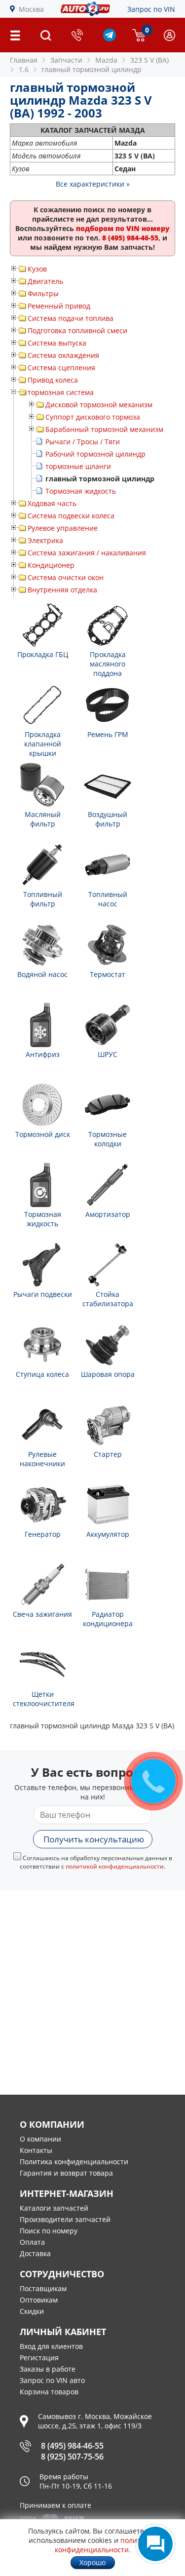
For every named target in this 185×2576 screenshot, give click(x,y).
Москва (31, 9)
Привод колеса (53, 380)
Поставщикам (43, 2288)
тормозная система (61, 392)
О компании (40, 2139)
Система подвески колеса (71, 516)
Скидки (32, 2311)
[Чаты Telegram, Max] (155, 2544)
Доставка (35, 2253)
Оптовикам (39, 2300)
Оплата (32, 2242)
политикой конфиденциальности (115, 1866)
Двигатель (45, 281)
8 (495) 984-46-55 (72, 2446)
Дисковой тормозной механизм (99, 405)
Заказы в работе (48, 2369)
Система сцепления (61, 368)
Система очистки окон (66, 577)
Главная (24, 60)
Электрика (45, 540)
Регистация (39, 2358)
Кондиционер (51, 565)
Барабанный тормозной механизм (104, 429)
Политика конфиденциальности (74, 2162)
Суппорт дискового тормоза (93, 417)
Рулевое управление (63, 528)
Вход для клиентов (51, 2346)
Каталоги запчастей (54, 2208)
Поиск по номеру (49, 2231)
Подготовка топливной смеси (77, 331)
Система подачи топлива (71, 318)
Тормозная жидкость (81, 491)
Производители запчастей (65, 2219)
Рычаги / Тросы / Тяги (83, 442)
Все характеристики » (93, 184)
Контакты (36, 2150)
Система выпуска (57, 343)
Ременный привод (59, 306)
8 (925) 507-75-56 (72, 2457)
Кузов (37, 269)
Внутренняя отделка (62, 590)
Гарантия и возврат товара (66, 2173)
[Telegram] (110, 39)
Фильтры (43, 293)
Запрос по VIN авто (52, 2380)
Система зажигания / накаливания (87, 553)
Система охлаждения (63, 355)
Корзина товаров (49, 2392)
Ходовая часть (52, 503)
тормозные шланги (78, 466)
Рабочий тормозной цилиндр (95, 454)
